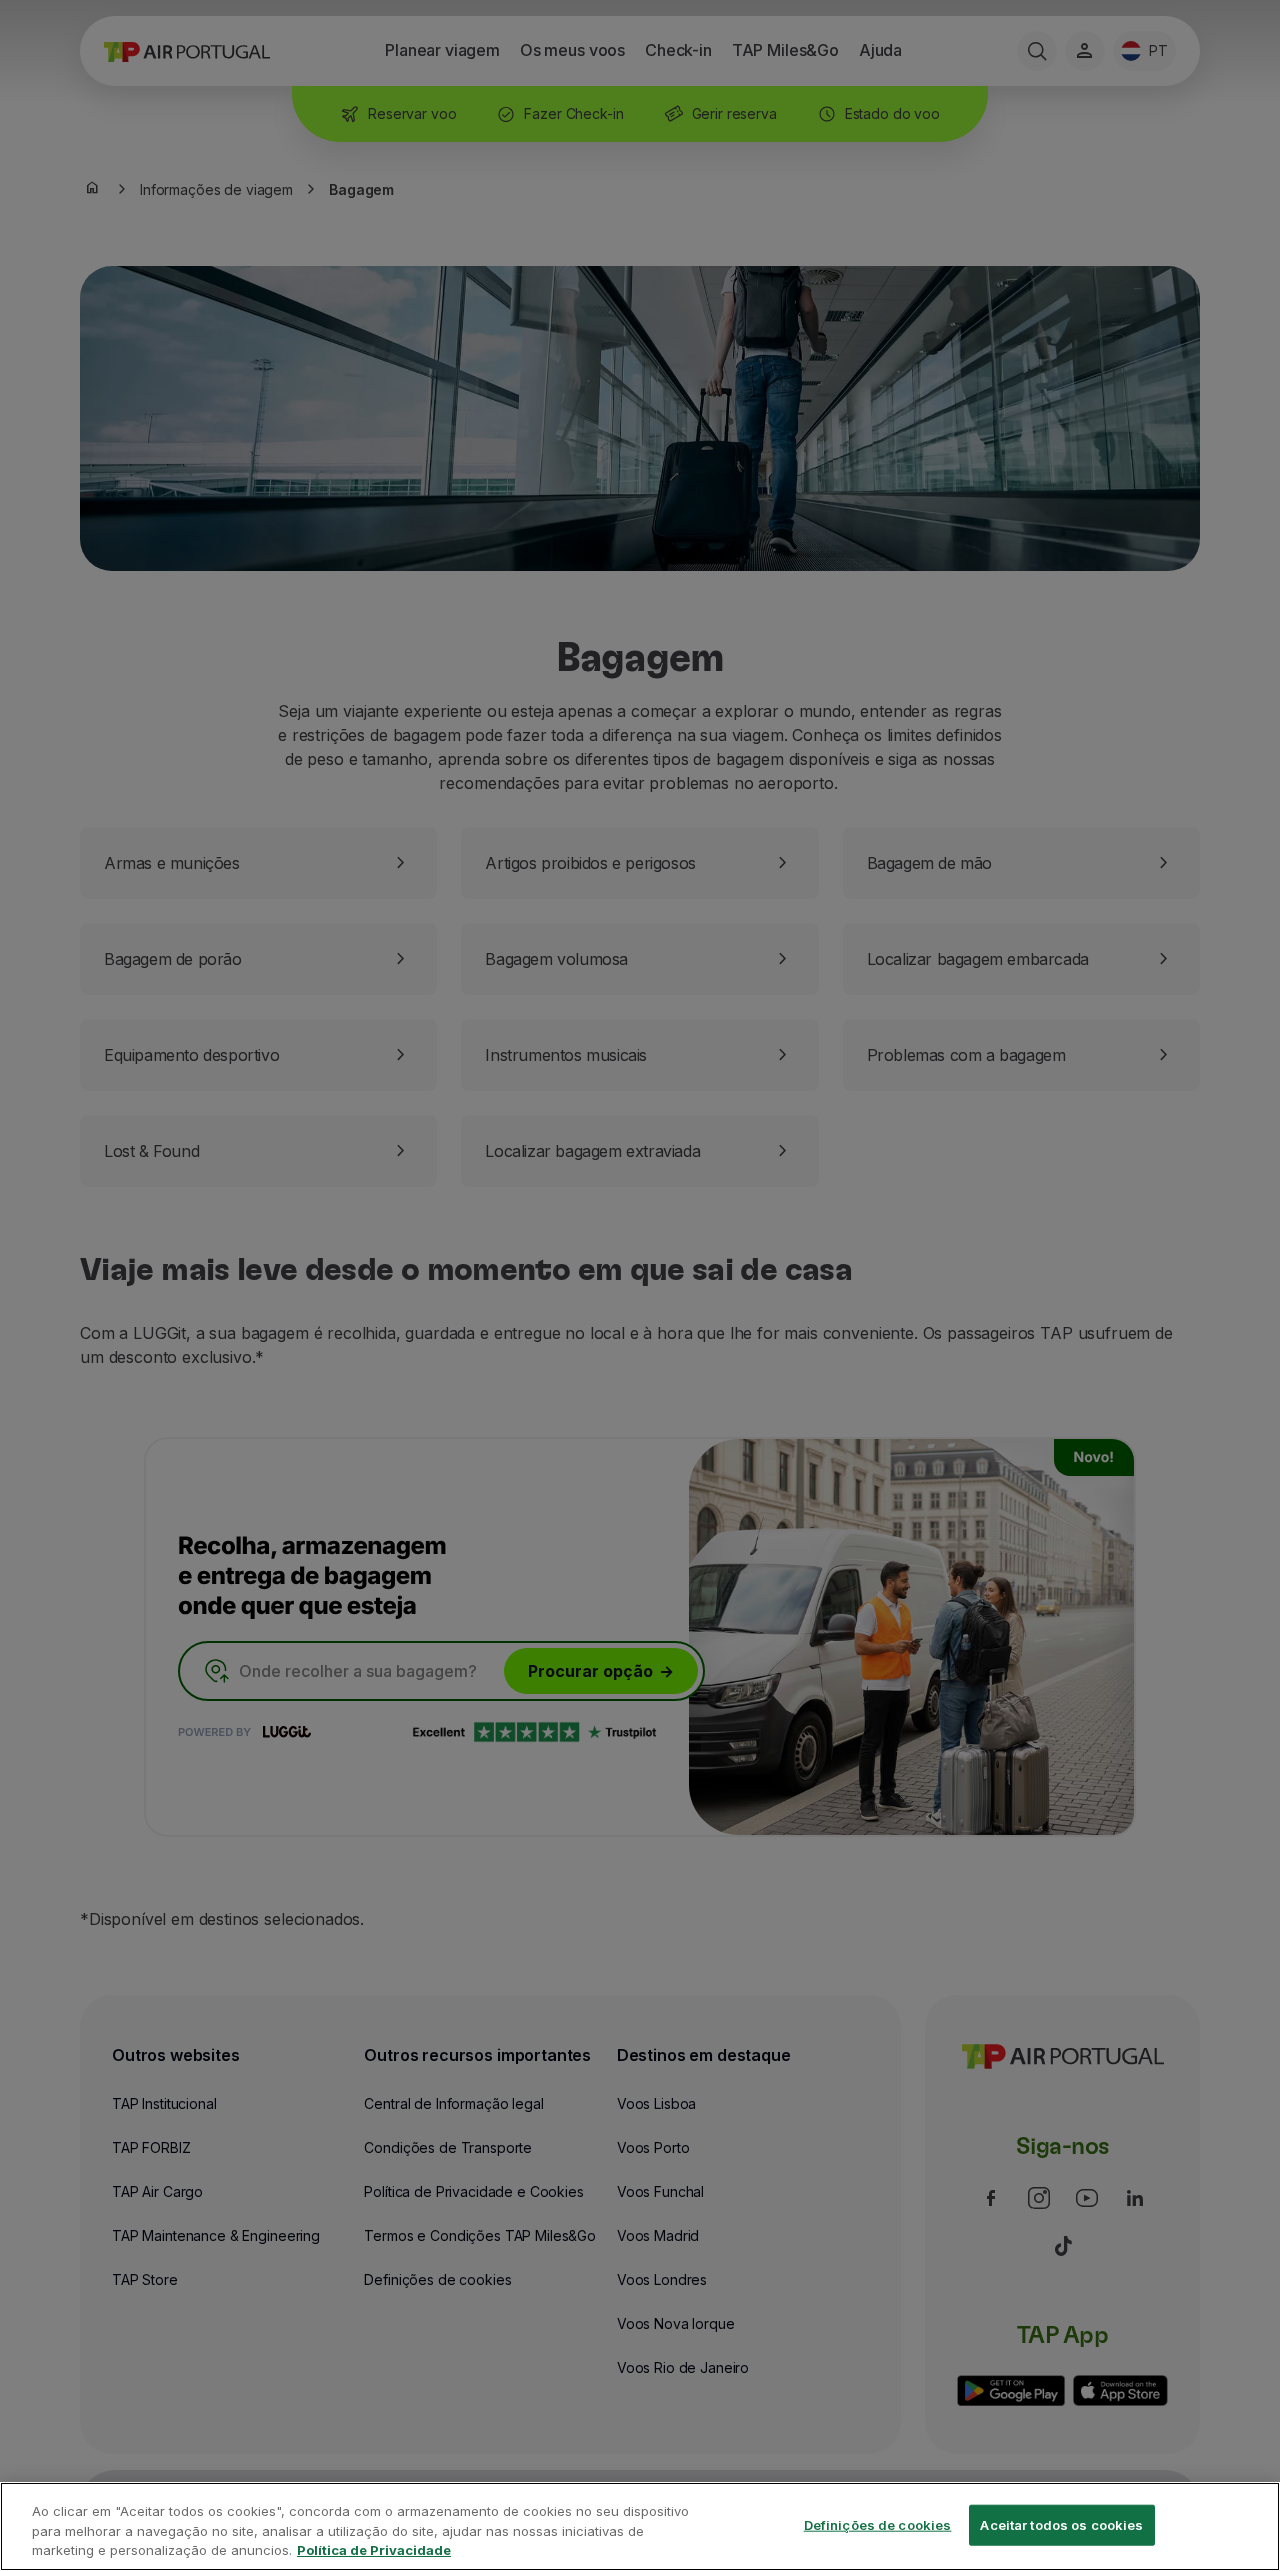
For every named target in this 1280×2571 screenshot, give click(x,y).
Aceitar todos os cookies (1061, 2524)
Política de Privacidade (374, 2550)
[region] (640, 2526)
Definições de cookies (878, 2524)
